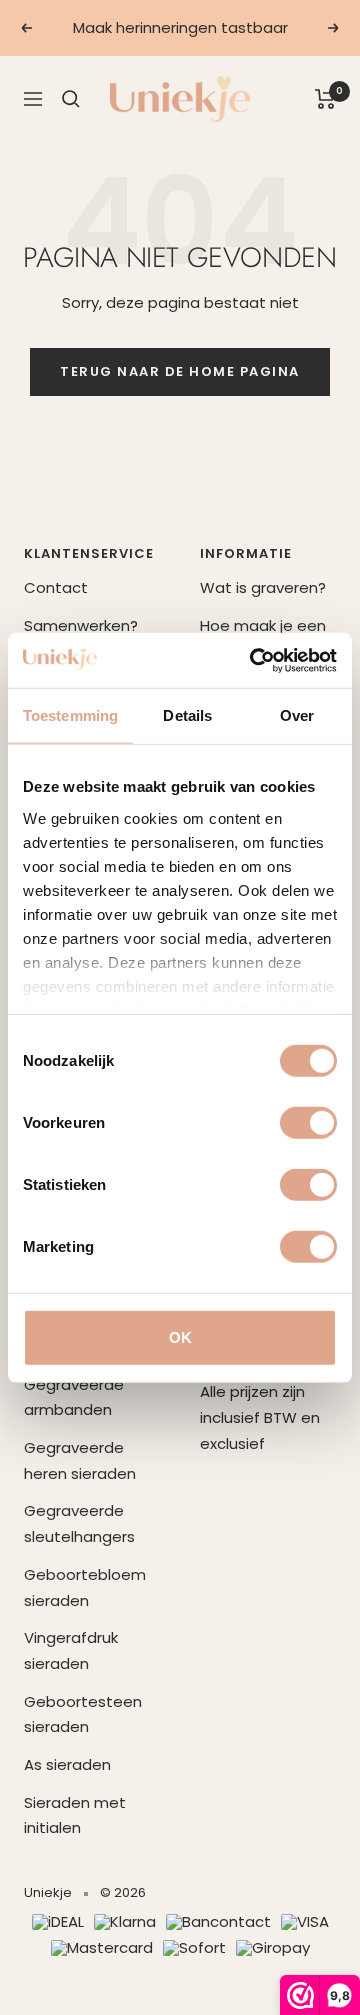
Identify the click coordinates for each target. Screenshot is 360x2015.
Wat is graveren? (263, 587)
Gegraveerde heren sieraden (80, 1460)
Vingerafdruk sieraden (71, 1650)
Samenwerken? (81, 625)
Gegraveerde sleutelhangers (79, 1523)
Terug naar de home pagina (180, 371)
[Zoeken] (71, 99)
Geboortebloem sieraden (85, 1587)
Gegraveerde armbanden (74, 1397)
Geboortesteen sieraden (83, 1714)
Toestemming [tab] (70, 715)
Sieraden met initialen (75, 1815)
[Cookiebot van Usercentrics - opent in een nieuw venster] (254, 660)
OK (180, 1337)
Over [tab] (297, 715)
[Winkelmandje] (325, 99)
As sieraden (67, 1764)
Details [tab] (187, 715)
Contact (56, 587)
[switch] (308, 1123)
